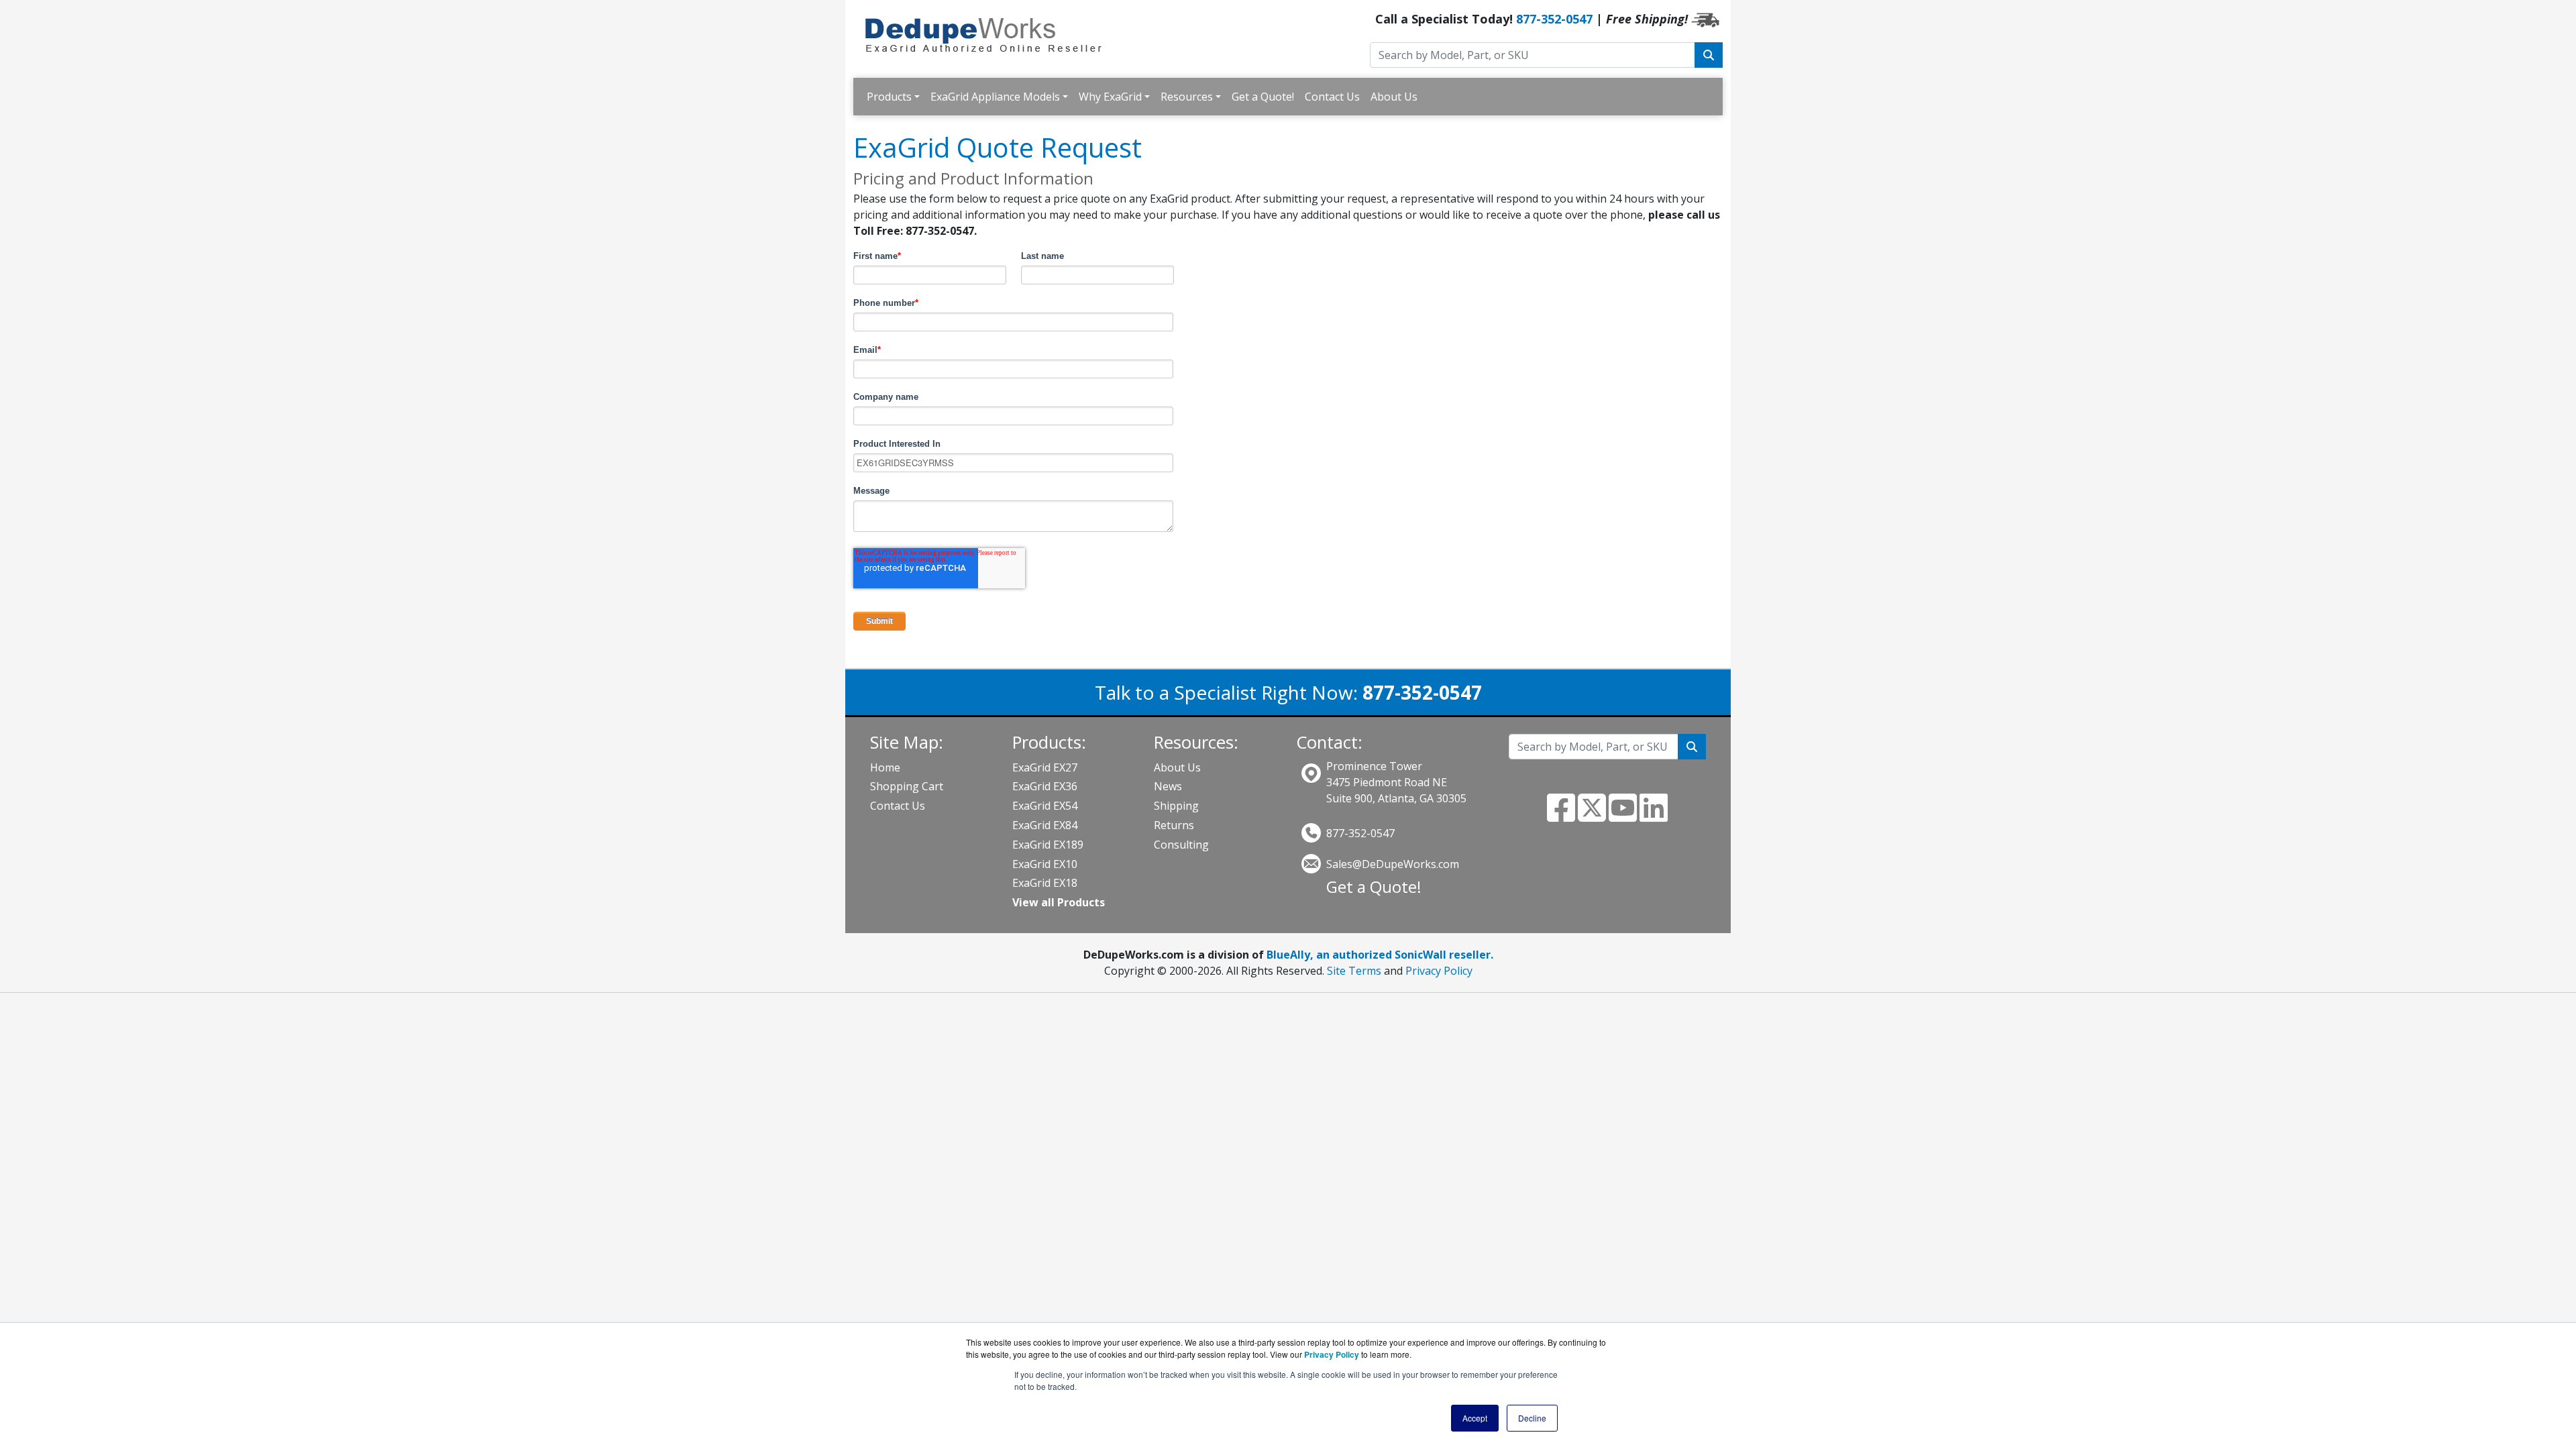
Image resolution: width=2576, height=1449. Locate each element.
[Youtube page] (1623, 816)
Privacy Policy (1439, 971)
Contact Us (1332, 97)
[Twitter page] (1592, 816)
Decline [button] (1532, 1418)
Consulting (1181, 845)
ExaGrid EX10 (1045, 864)
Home (885, 767)
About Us (1394, 97)
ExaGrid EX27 (1045, 767)
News (1168, 786)
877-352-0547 (1554, 19)
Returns (1174, 825)
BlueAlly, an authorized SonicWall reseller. (1380, 955)
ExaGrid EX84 (1045, 825)
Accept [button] (1475, 1418)
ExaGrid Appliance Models (995, 97)
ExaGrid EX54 (1045, 806)
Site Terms (1354, 971)
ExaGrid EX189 (1048, 845)
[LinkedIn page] (1654, 816)
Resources (1187, 97)
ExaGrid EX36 (1045, 786)
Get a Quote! (1263, 97)
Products (889, 97)
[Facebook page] (1561, 816)
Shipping (1176, 806)
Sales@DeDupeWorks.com (1393, 864)
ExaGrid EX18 (1045, 883)
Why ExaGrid (1110, 97)
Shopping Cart (907, 786)
